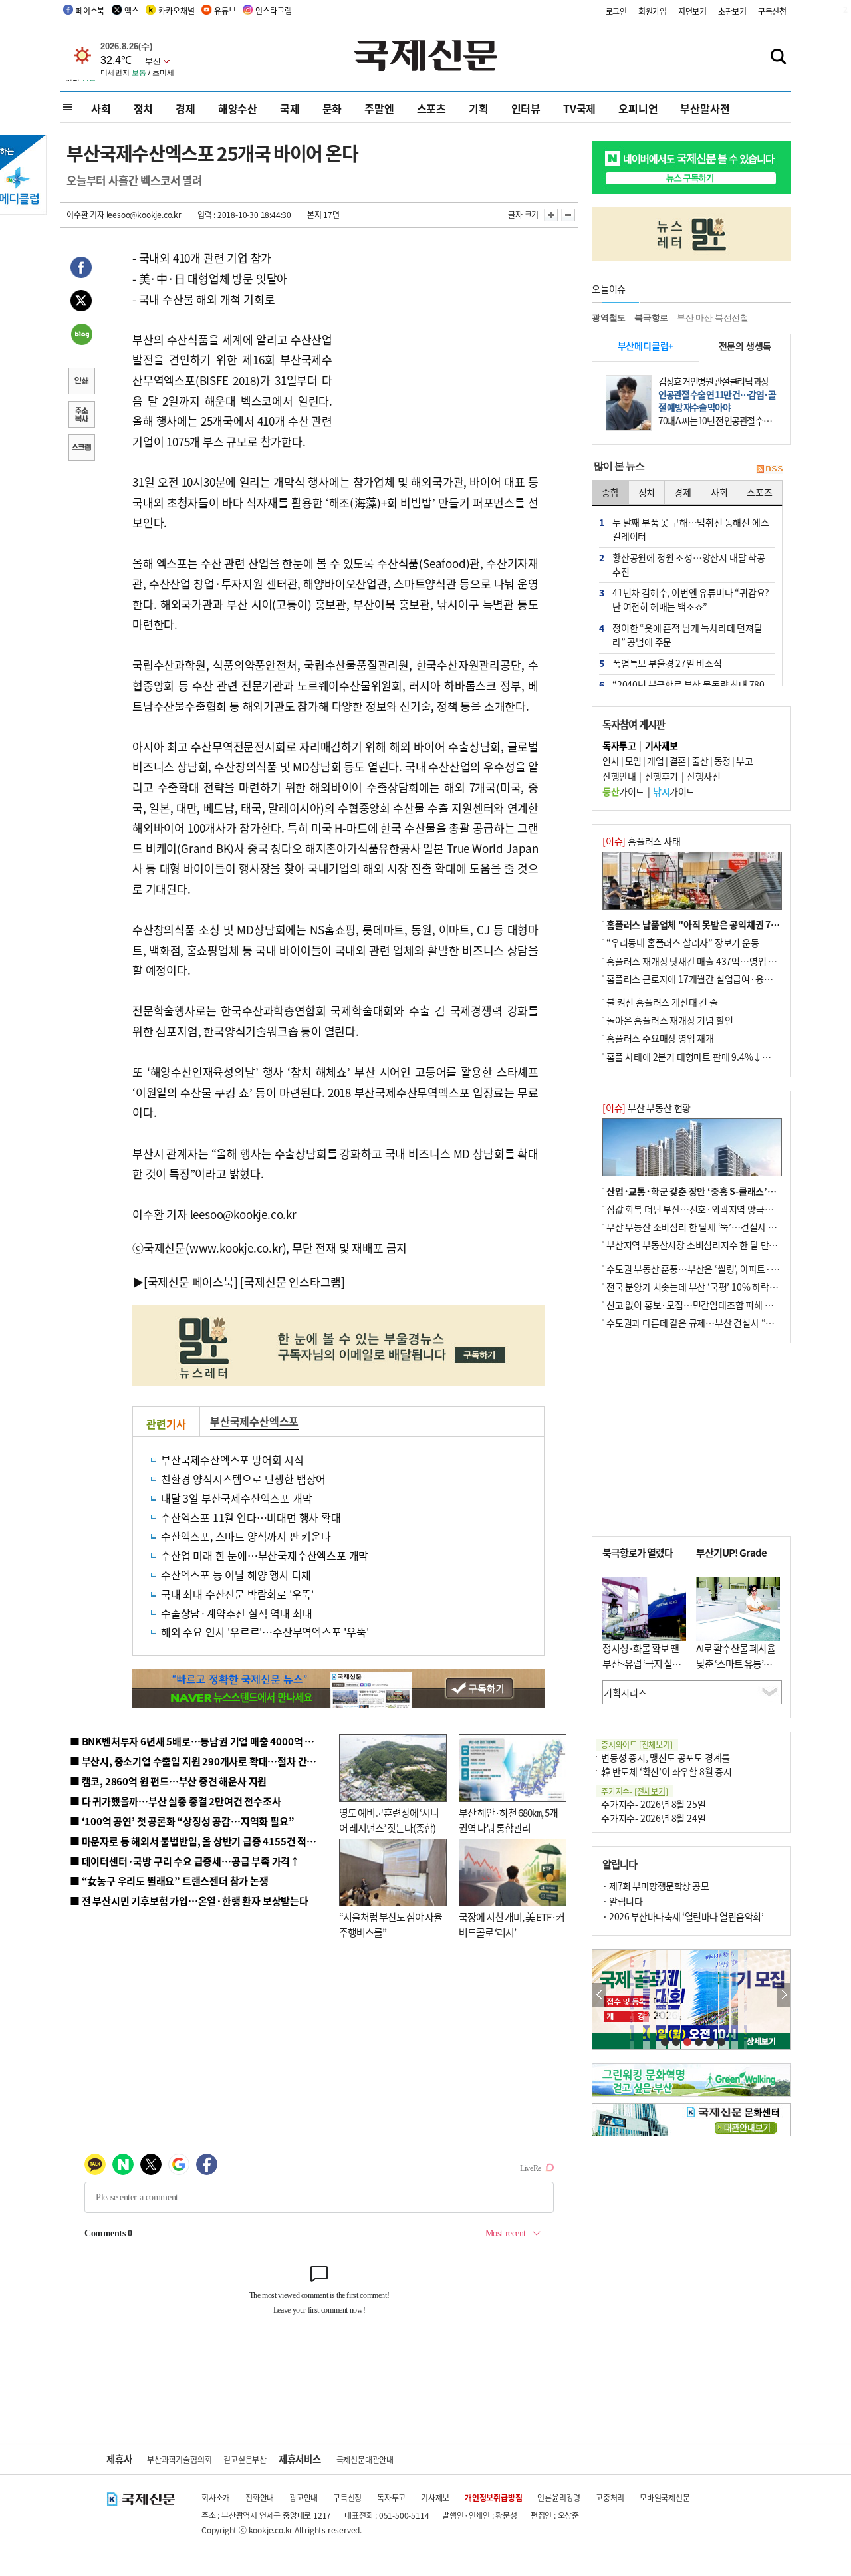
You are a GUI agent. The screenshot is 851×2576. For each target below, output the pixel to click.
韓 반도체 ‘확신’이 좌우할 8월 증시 (667, 1771)
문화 (332, 108)
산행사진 (703, 776)
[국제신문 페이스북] (191, 1282)
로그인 (616, 11)
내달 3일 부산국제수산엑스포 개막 (236, 1498)
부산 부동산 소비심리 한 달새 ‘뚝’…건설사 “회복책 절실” (714, 1227)
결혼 (678, 761)
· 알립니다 (622, 1901)
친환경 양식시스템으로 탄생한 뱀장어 (243, 1479)
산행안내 (619, 776)
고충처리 (610, 2497)
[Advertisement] (439, 331)
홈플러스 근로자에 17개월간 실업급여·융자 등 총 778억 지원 (722, 979)
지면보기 (692, 11)
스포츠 (431, 108)
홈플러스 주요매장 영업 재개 (660, 1038)
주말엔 (379, 108)
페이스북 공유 (81, 269)
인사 (611, 761)
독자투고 (391, 2497)
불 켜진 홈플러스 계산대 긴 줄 (662, 1002)
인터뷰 (526, 108)
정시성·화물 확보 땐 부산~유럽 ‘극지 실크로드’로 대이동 (642, 1663)
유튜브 (225, 10)
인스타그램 (273, 10)
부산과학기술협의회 (179, 2459)
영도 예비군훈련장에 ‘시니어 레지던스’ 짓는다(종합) (389, 1820)
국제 (290, 108)
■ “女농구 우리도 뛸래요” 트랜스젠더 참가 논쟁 (169, 1881)
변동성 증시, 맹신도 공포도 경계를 (666, 1757)
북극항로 (651, 318)
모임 (633, 761)
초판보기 (732, 11)
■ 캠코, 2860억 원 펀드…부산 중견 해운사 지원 (168, 1781)
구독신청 (772, 11)
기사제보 (435, 2497)
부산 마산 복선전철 (713, 318)
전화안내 (260, 2497)
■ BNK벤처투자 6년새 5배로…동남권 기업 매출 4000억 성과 (196, 1741)
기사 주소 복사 (81, 416)
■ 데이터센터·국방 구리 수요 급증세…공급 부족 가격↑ (185, 1861)
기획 (479, 108)
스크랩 (81, 449)
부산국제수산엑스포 (254, 1421)
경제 (185, 108)
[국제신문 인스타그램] (293, 1282)
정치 (144, 108)
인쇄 (81, 382)
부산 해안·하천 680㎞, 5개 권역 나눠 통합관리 (508, 1820)
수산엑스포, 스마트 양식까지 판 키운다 (246, 1536)
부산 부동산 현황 (647, 1108)
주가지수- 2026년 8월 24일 (653, 1818)
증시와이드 (637, 1744)
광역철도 (609, 318)
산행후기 (662, 776)
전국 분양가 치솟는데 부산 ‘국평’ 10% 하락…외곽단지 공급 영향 (728, 1287)
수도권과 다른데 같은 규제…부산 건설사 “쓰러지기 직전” (715, 1323)
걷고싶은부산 (245, 2459)
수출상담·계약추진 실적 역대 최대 (236, 1613)
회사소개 (216, 2497)
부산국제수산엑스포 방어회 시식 (232, 1460)
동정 (722, 761)
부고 (744, 761)
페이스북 (90, 10)
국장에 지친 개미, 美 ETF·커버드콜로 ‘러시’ (512, 1924)
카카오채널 (176, 10)
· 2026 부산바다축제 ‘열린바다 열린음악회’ (683, 1916)
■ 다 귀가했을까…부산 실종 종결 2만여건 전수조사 (175, 1801)
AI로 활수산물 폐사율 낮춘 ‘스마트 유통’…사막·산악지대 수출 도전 (736, 1671)
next (784, 1995)
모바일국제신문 (665, 2497)
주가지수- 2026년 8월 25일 (653, 1804)
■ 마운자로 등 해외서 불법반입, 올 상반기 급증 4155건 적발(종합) (206, 1841)
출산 (700, 761)
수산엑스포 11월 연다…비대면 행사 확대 (251, 1517)
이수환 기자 (85, 214)
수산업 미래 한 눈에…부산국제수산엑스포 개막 (265, 1555)
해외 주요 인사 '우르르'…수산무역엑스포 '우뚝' (265, 1632)
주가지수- (635, 1791)
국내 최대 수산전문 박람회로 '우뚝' (237, 1594)
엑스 (132, 10)
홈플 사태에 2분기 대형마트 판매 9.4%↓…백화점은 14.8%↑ (725, 1057)
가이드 (623, 791)
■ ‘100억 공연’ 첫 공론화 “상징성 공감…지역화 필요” (182, 1821)
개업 (655, 761)
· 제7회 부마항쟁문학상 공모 (656, 1886)
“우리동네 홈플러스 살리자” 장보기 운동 (683, 942)
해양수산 (238, 108)
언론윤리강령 (559, 2497)
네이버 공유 (81, 336)
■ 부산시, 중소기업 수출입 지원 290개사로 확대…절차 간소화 (197, 1761)
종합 (610, 492)
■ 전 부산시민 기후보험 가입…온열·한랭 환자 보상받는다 (189, 1901)
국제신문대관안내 (365, 2459)
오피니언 (638, 108)
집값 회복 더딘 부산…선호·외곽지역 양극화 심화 (699, 1209)
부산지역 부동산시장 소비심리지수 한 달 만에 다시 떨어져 (715, 1245)
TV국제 (579, 108)
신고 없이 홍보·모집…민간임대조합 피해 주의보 (698, 1305)
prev (599, 1995)
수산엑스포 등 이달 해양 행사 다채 (236, 1575)
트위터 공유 (81, 303)
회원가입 (653, 11)
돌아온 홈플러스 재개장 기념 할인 (669, 1020)
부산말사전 (705, 108)
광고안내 (304, 2497)
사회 (101, 108)
